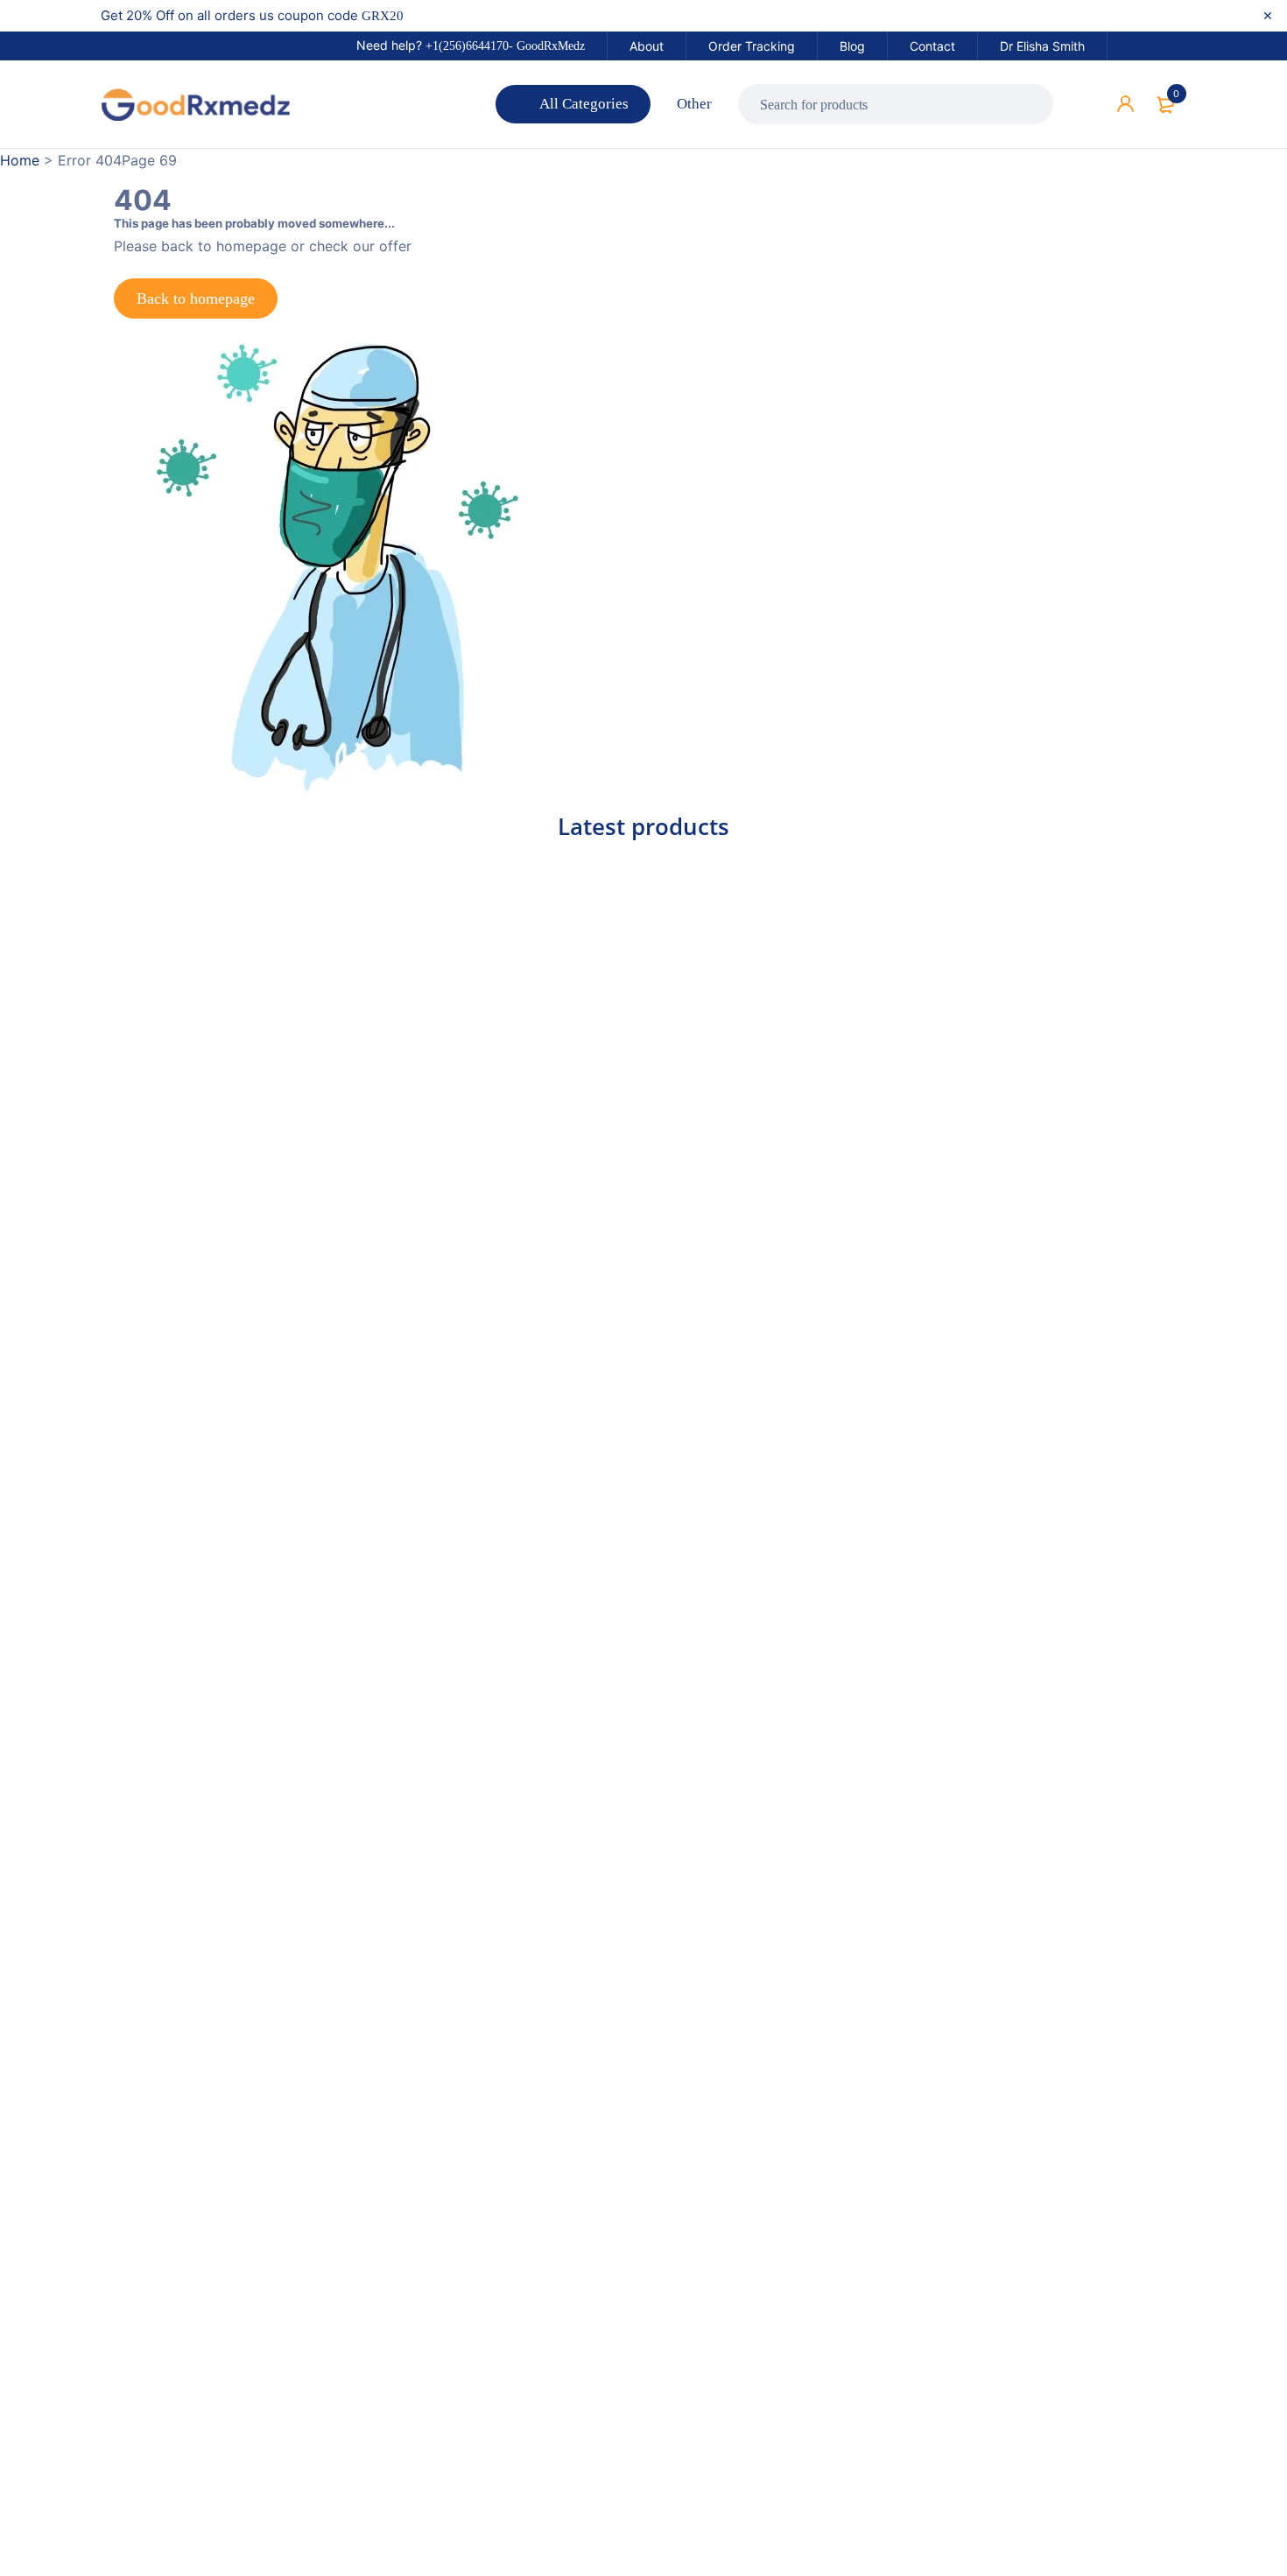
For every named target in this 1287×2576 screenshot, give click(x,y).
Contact (932, 46)
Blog (852, 46)
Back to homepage (196, 298)
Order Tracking (752, 46)
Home (20, 160)
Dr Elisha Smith (1042, 46)
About (647, 46)
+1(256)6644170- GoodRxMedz (505, 46)
